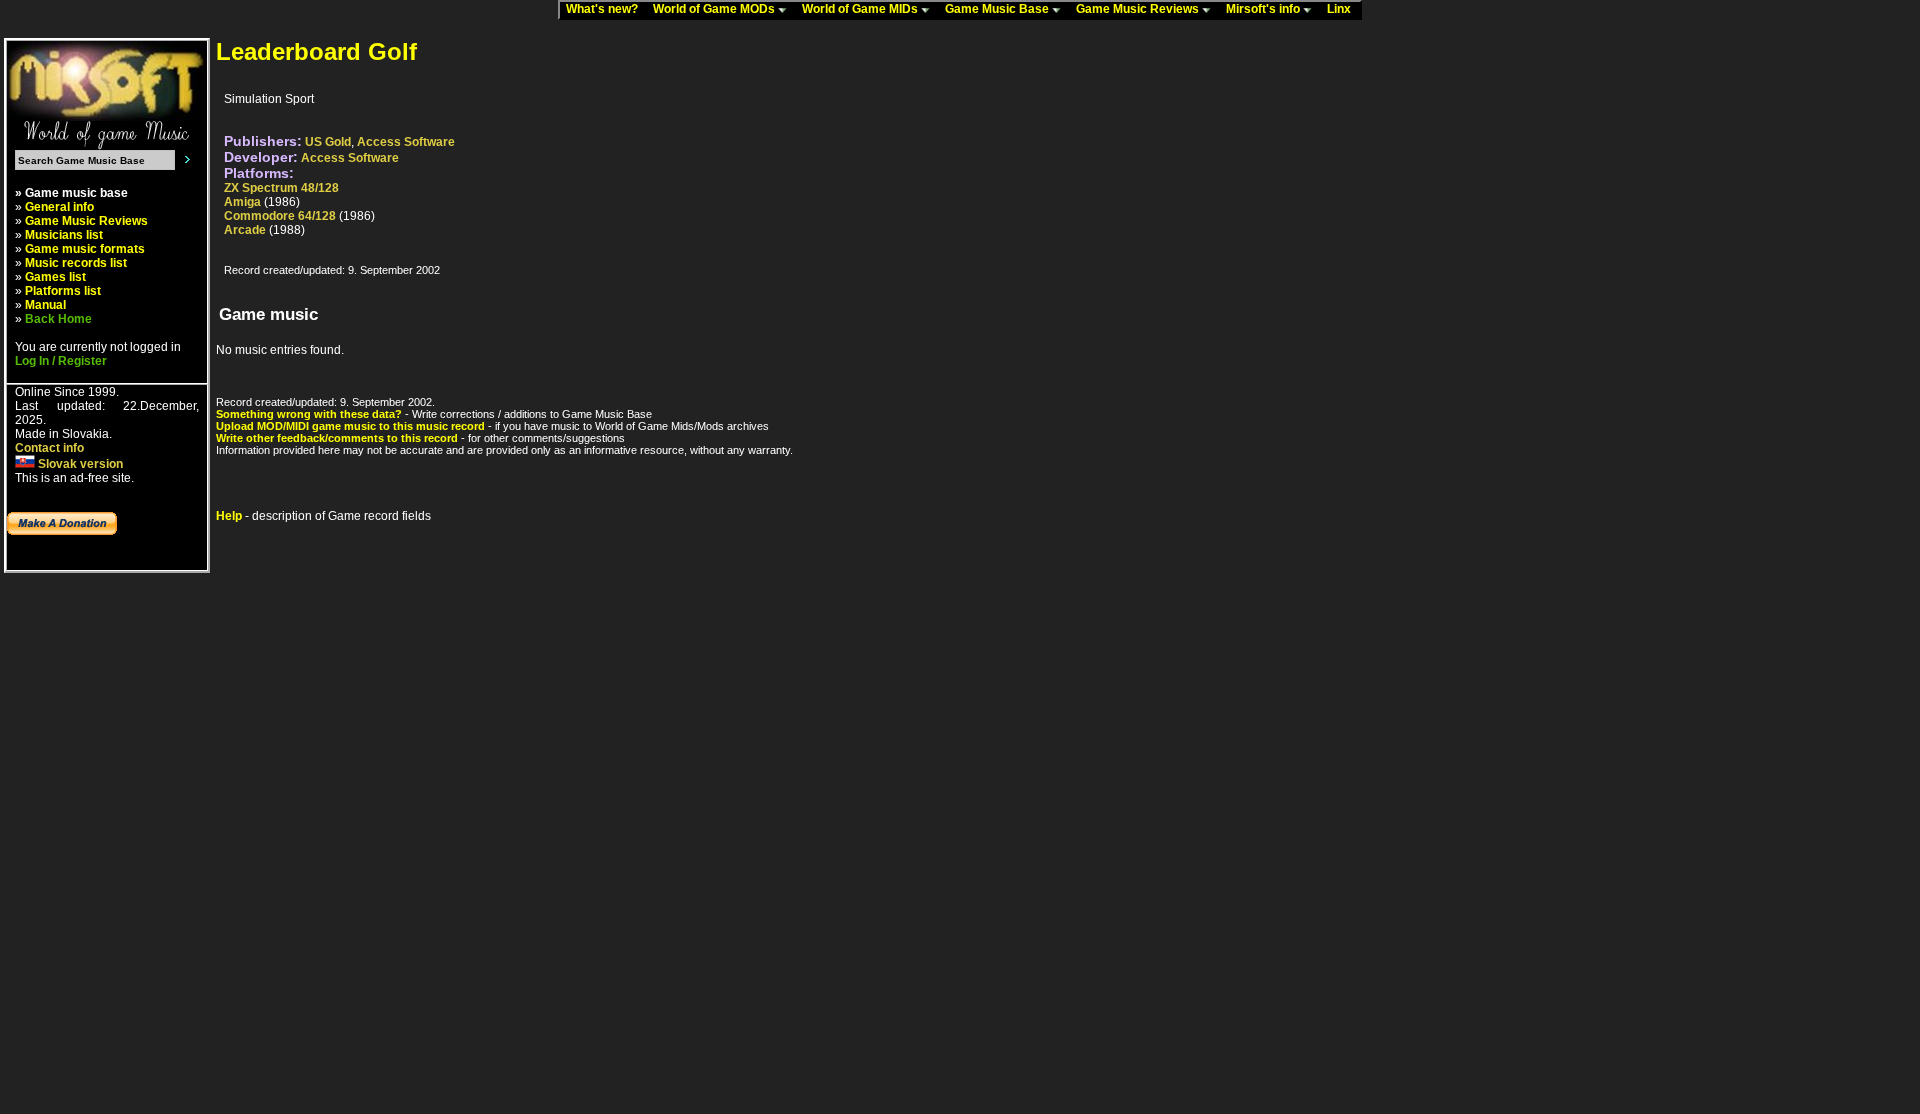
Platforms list (63, 291)
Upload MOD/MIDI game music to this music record (350, 426)
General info (59, 207)
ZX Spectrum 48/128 (281, 188)
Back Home (58, 319)
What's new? (606, 9)
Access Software (406, 142)
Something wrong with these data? (309, 414)
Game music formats (85, 249)
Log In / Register (61, 361)
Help (229, 516)
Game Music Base (998, 9)
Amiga (242, 202)
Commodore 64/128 (280, 216)
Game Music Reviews (1139, 9)
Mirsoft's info (1264, 9)
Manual (45, 305)
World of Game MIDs (861, 9)
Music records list (76, 263)
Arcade (245, 230)
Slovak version (79, 464)
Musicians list (64, 235)
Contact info (49, 448)
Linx (1343, 9)
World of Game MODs (715, 9)
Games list (55, 277)
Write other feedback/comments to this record (337, 438)
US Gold (328, 142)
